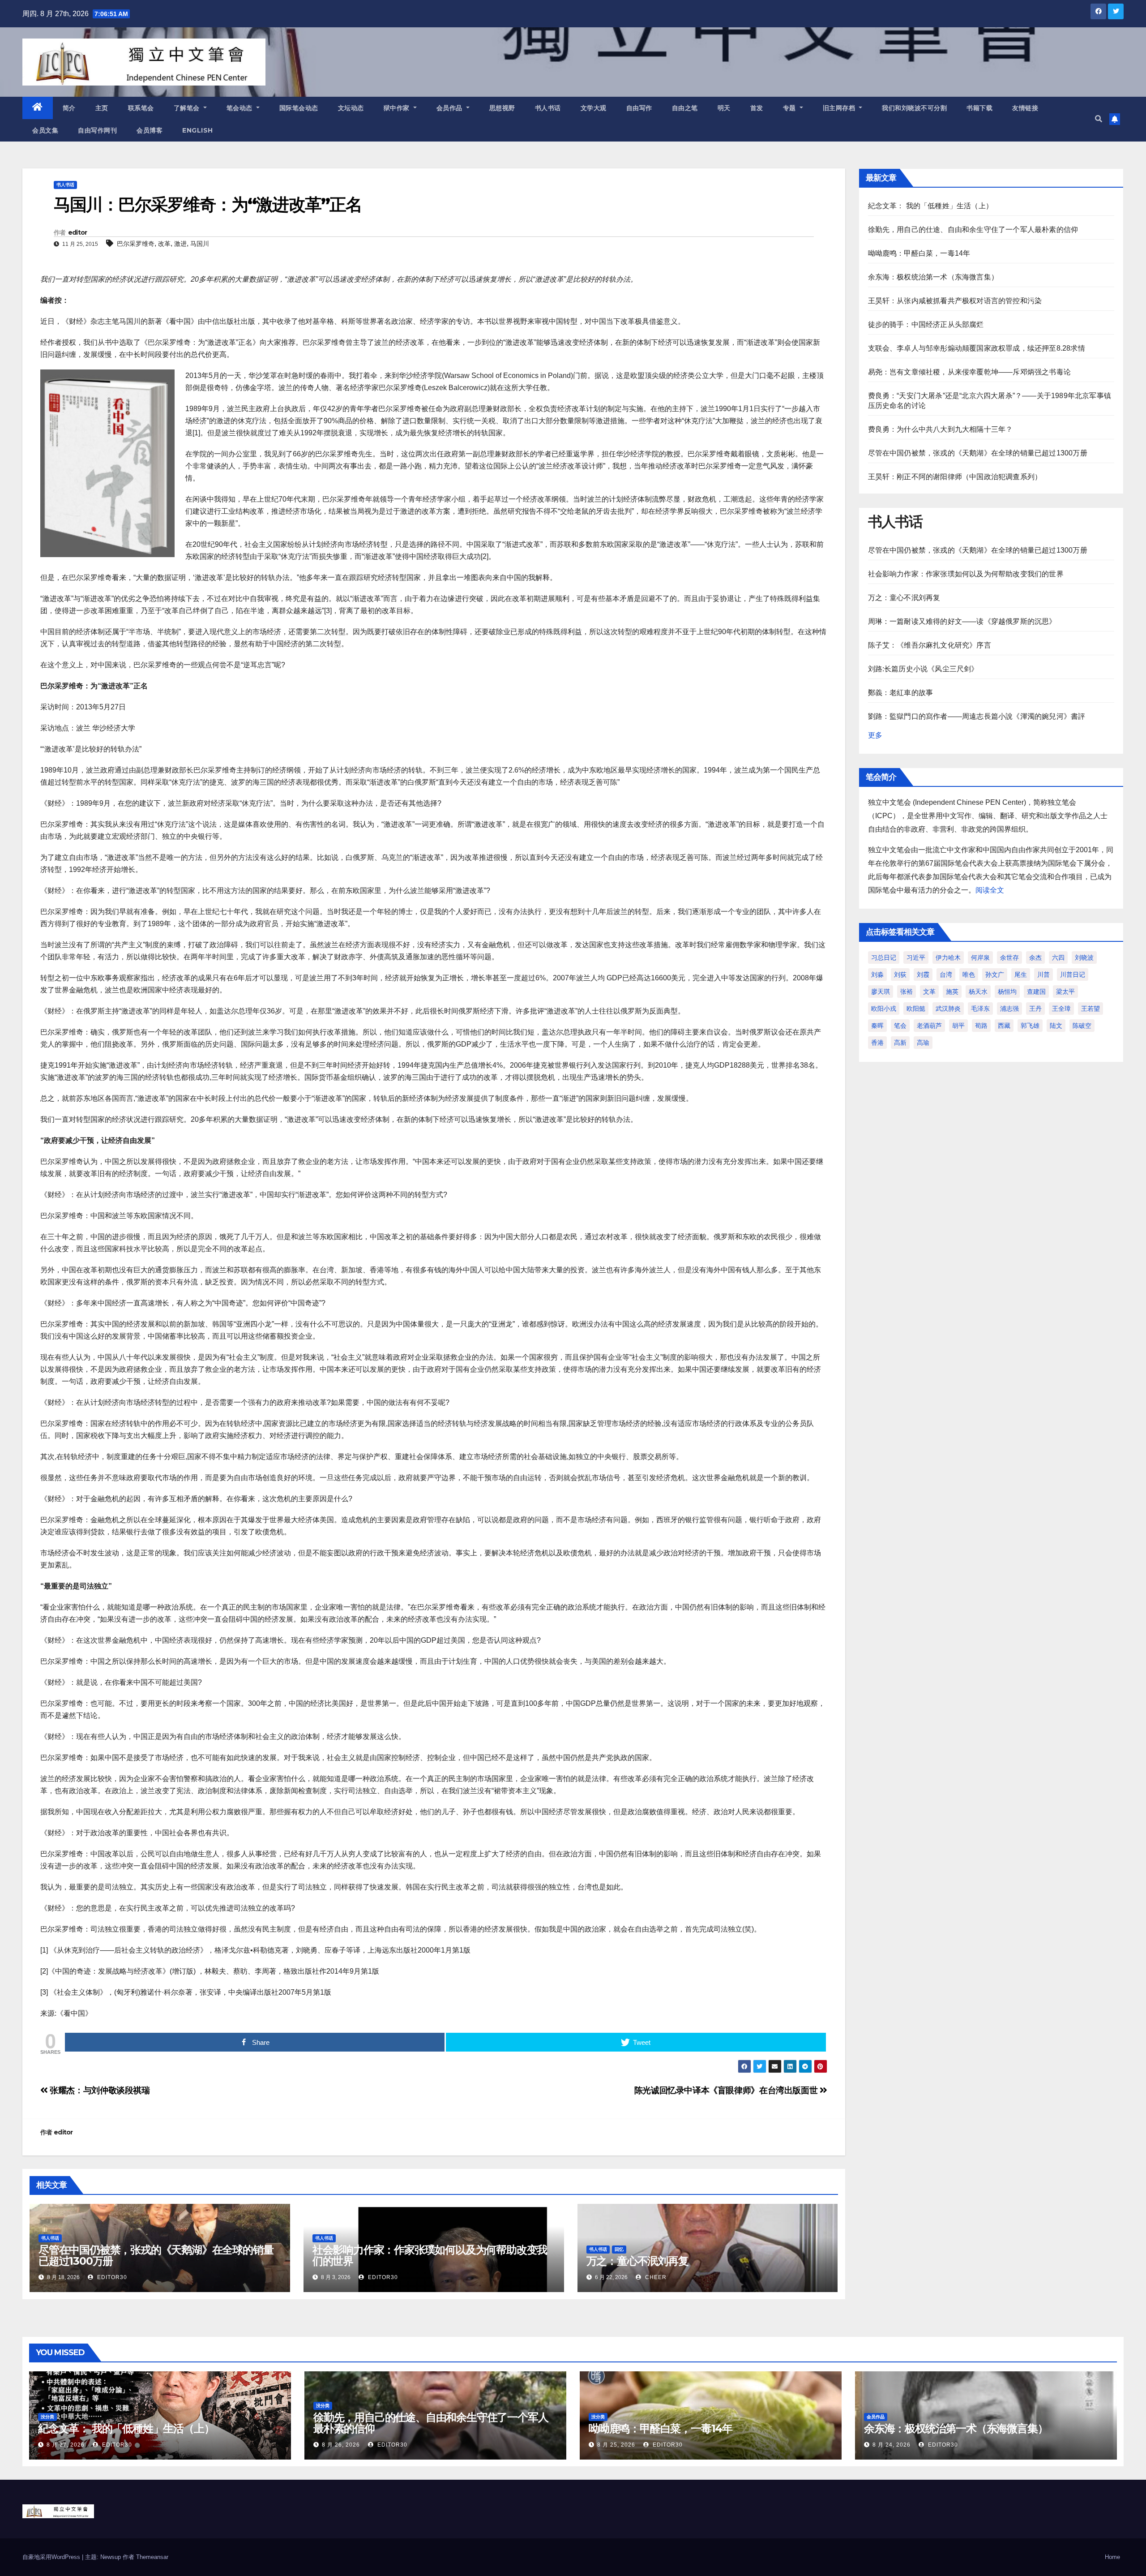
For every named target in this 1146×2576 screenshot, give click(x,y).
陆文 (1056, 1026)
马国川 (200, 244)
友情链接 (1025, 108)
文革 (929, 992)
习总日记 (884, 957)
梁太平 (1065, 992)
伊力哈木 (948, 957)
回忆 (619, 2249)
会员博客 (150, 130)
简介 (69, 108)
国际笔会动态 (299, 108)
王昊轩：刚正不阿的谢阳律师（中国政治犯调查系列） (955, 477)
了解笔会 (188, 108)
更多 (875, 735)
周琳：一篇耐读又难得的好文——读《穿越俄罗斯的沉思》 (962, 621)
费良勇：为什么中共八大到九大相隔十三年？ (941, 429)
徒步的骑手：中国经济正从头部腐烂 (926, 324)
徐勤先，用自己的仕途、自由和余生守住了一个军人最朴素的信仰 (973, 230)
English (198, 130)
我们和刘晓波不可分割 (914, 108)
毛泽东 (980, 1009)
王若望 (1090, 1009)
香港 (877, 1043)
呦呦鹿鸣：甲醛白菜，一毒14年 (919, 253)
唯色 (969, 975)
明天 (724, 108)
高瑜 (923, 1043)
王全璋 (1061, 1009)
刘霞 (923, 975)
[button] (1099, 119)
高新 (900, 1043)
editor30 (111, 2277)
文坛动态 (351, 108)
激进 (180, 244)
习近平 (916, 957)
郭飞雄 (1030, 1026)
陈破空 (1082, 1026)
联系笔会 (141, 108)
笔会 (900, 1026)
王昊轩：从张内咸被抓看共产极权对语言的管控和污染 (955, 301)
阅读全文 (990, 890)
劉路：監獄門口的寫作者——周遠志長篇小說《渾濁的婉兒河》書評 (977, 716)
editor (78, 232)
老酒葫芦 (929, 1026)
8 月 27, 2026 (66, 2445)
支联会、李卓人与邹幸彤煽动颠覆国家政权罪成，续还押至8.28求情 (977, 348)
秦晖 (877, 1026)
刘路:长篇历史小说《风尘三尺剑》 (923, 669)
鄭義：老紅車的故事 (901, 693)
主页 (102, 108)
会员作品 (451, 108)
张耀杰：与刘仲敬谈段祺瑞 (99, 2090)
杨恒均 (1007, 992)
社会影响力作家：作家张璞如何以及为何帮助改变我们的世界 (430, 2255)
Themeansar (152, 2557)
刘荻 (900, 975)
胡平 (958, 1026)
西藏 (1004, 1026)
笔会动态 (241, 108)
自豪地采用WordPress (52, 2557)
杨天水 (978, 992)
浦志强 (1009, 1009)
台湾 (946, 975)
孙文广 (995, 975)
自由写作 (639, 108)
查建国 (1036, 992)
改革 (164, 244)
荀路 (981, 1026)
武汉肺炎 (948, 1009)
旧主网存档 (840, 108)
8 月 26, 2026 (341, 2445)
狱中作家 (398, 108)
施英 (952, 992)
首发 (757, 108)
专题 (791, 108)
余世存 (1009, 957)
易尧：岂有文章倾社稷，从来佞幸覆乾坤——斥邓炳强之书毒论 (970, 372)
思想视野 (502, 108)
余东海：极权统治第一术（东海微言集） (933, 277)
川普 (1043, 975)
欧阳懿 (916, 1009)
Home (1112, 2557)
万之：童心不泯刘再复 (637, 2261)
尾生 (1021, 975)
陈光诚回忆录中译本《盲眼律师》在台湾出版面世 (727, 2090)
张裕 (907, 992)
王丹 (1035, 1009)
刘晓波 (1084, 957)
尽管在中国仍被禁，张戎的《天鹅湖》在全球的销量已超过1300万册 (156, 2255)
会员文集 (45, 130)
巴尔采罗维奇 (136, 244)
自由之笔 (685, 108)
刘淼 (877, 975)
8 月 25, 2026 (616, 2445)
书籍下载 (979, 108)
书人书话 (548, 108)
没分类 (47, 2417)
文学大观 (594, 108)
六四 (1058, 957)
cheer (655, 2277)
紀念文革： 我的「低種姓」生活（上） (931, 206)
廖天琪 (881, 992)
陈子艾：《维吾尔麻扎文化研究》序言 (930, 645)
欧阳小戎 (884, 1009)
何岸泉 (980, 957)
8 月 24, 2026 (892, 2445)
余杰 (1035, 957)
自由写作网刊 (97, 130)
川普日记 (1073, 975)
